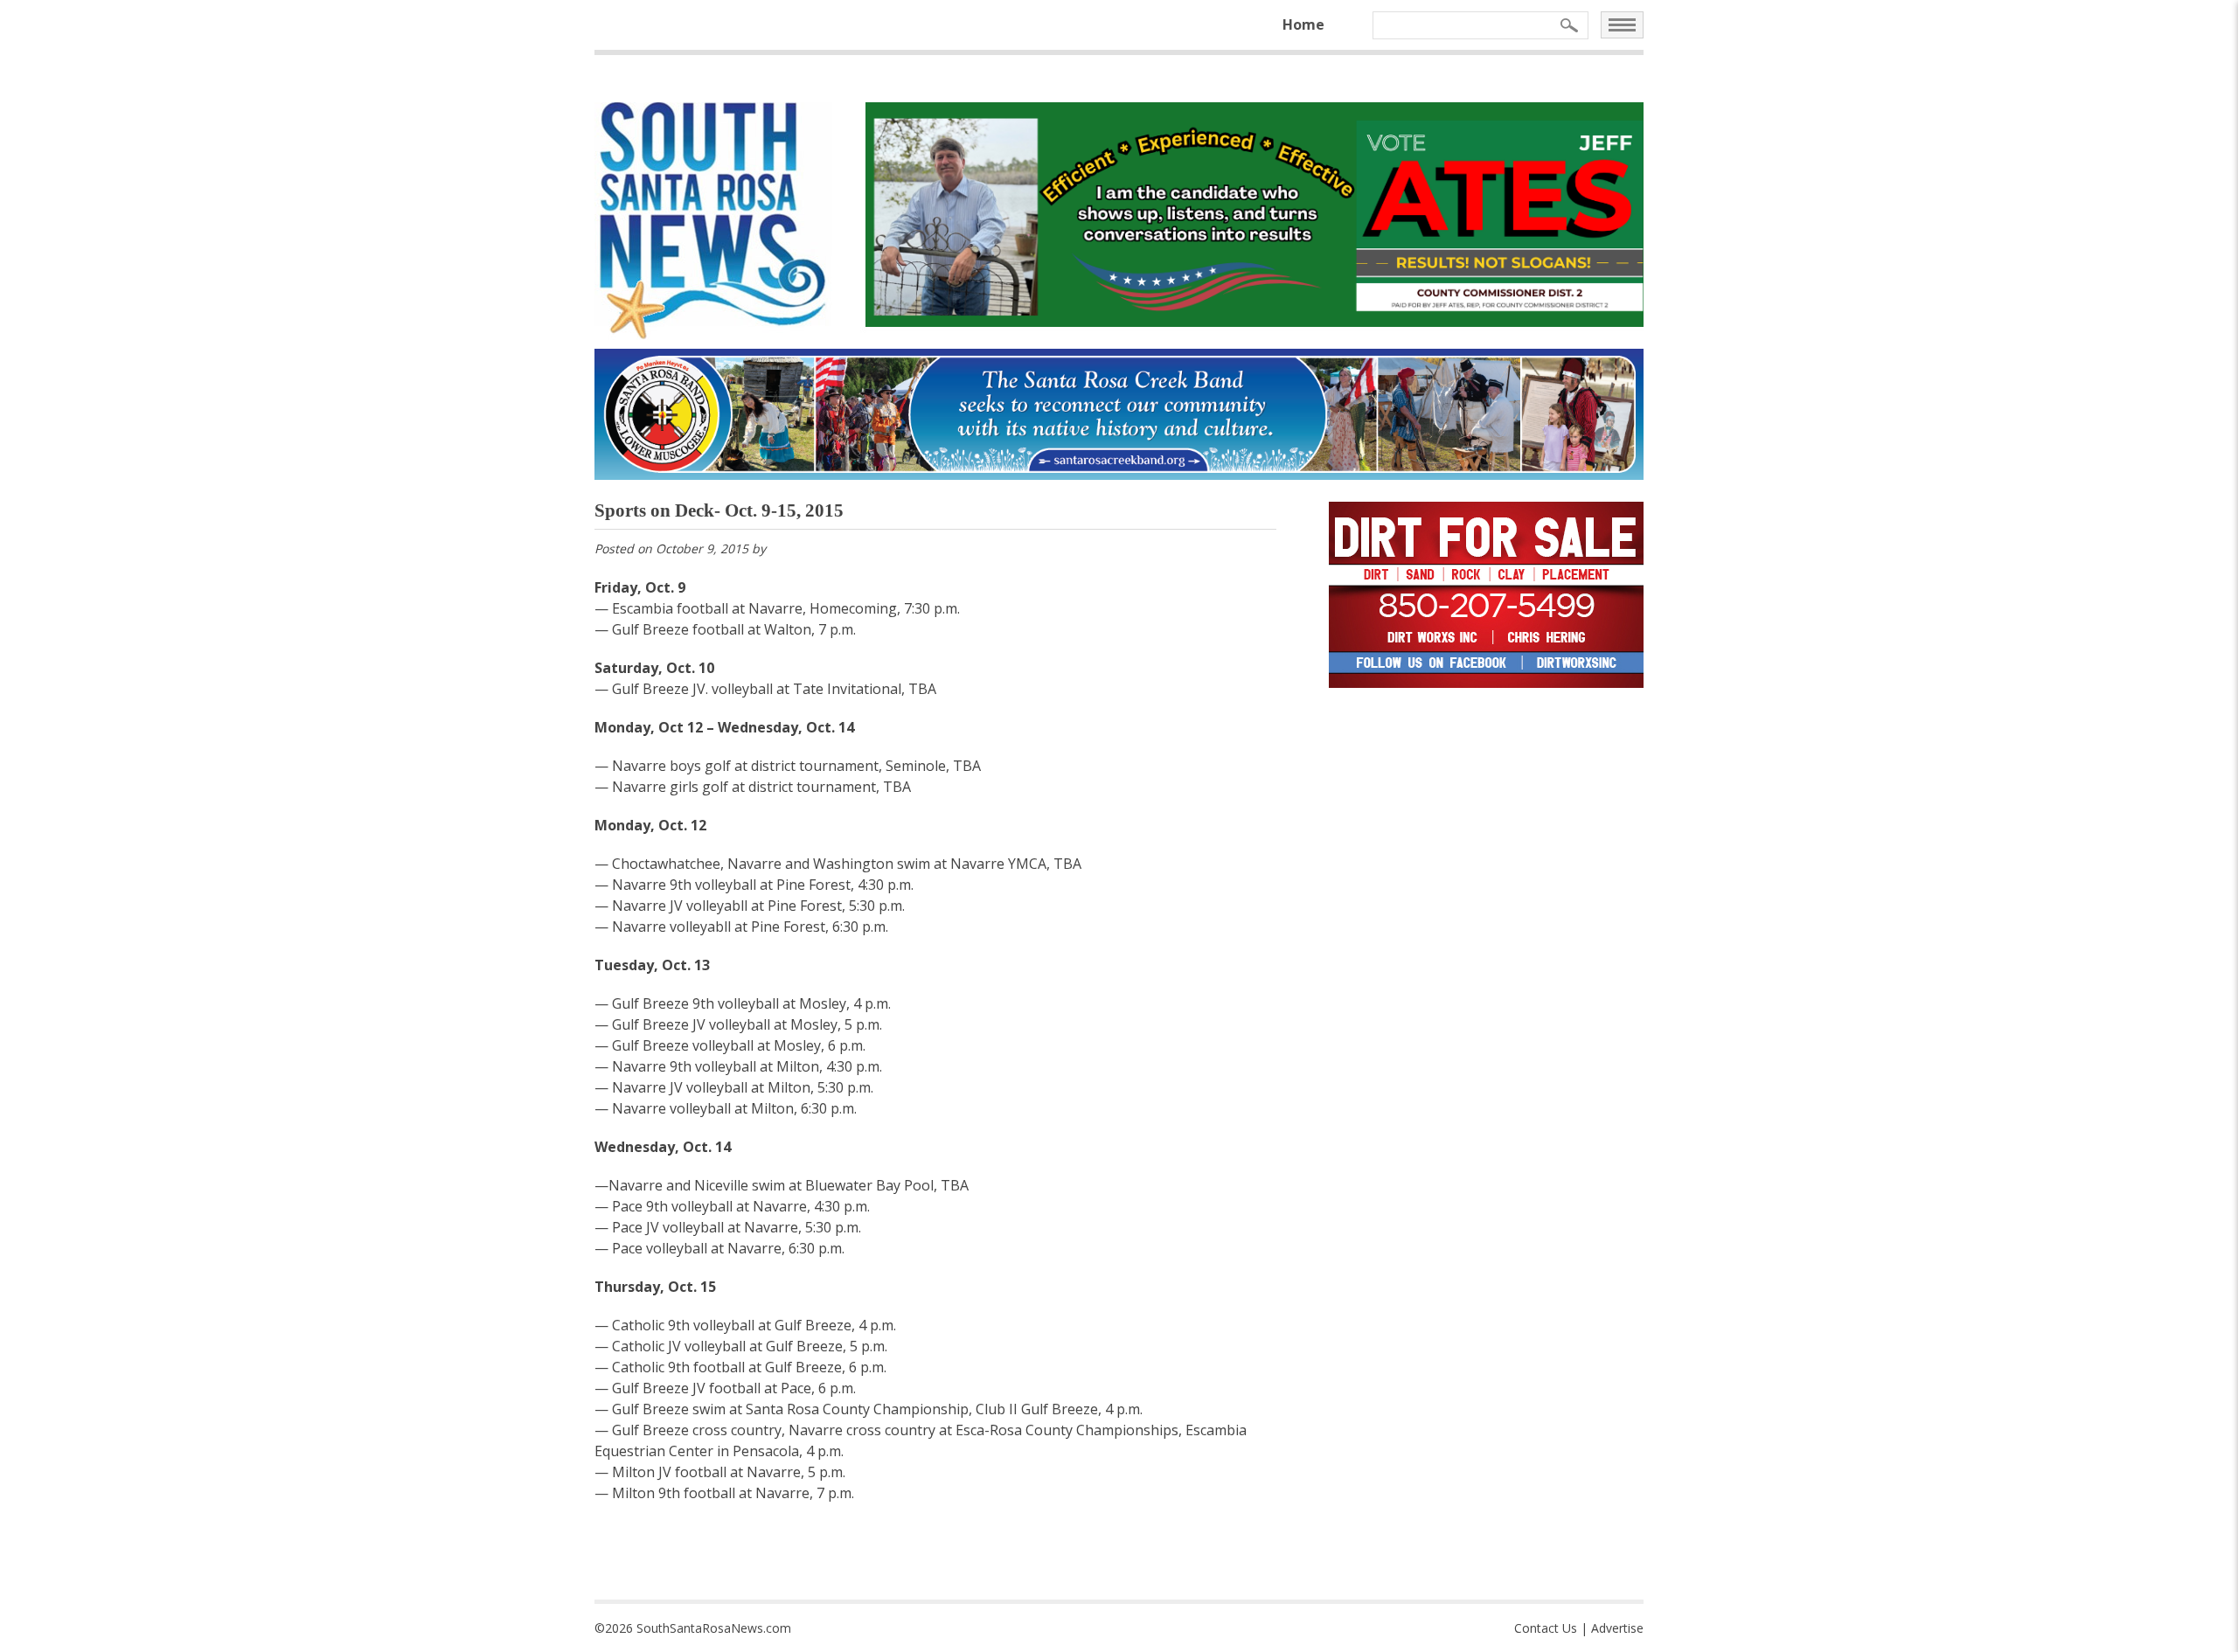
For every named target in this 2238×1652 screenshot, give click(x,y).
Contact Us (1546, 1628)
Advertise (1617, 1628)
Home (1303, 24)
